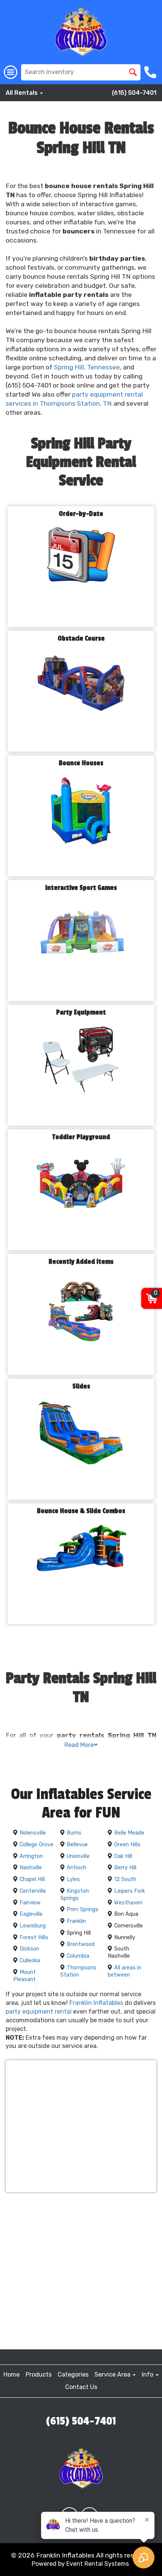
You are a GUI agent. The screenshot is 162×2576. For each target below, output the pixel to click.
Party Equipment (81, 1012)
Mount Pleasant (24, 1976)
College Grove (37, 1845)
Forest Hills (34, 1937)
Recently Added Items (81, 1262)
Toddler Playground (81, 1137)
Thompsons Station (78, 1971)
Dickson (29, 1949)
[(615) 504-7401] (151, 72)
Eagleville (31, 1914)
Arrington (31, 1856)
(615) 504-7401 (134, 93)
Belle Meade (129, 1833)
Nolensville (33, 1833)
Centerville (33, 1891)
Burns (74, 1833)
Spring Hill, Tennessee (87, 367)
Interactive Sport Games (81, 888)
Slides (81, 1386)
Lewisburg (33, 1926)
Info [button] (148, 2374)
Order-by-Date (81, 514)
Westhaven (128, 1903)
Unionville (78, 1856)
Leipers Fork (130, 1891)
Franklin (76, 1921)
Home (11, 2374)
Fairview (30, 1903)
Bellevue (77, 1845)
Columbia (78, 1956)
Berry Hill (125, 1868)
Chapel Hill (32, 1879)
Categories (73, 2374)
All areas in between (125, 1971)
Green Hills (127, 1845)
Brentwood (81, 1944)
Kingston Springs (75, 1895)
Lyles (73, 1879)
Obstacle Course (81, 639)
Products (39, 2374)
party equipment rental (39, 2012)
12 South (125, 1879)
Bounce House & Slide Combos (81, 1511)
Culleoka (30, 1961)
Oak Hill (123, 1856)
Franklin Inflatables (96, 2003)
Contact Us (81, 2387)
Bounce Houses (81, 763)
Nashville (31, 1868)
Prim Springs (83, 1910)
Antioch (76, 1868)
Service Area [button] (113, 2374)
